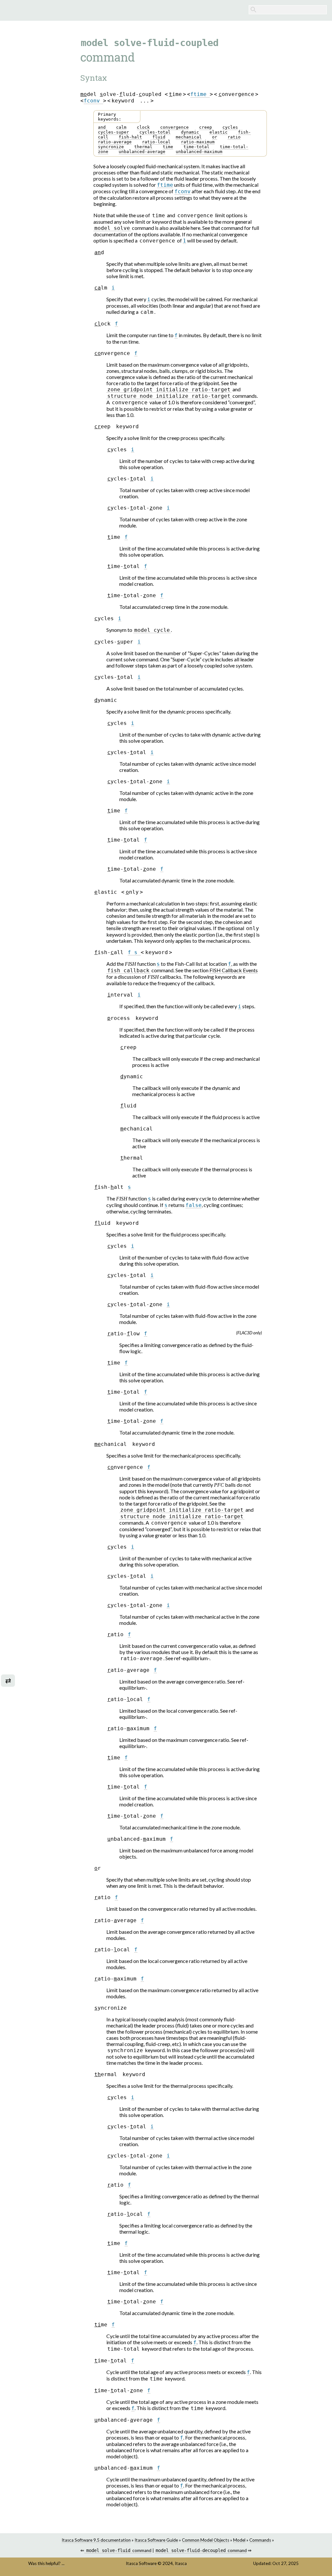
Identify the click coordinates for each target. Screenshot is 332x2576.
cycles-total (155, 132)
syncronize (111, 147)
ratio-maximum (198, 142)
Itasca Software (141, 2563)
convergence (174, 127)
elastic (219, 132)
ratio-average (115, 142)
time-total (196, 147)
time (168, 147)
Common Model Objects (206, 2540)
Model (239, 2540)
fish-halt (130, 137)
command (119, 2550)
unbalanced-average (142, 152)
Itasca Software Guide (156, 2540)
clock (143, 127)
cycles (230, 127)
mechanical (189, 137)
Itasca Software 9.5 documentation (96, 2540)
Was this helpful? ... (46, 2563)
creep (206, 127)
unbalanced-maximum (199, 152)
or (215, 137)
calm (121, 127)
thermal (143, 147)
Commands (260, 2540)
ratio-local (156, 142)
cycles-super (113, 132)
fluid (159, 137)
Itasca (181, 2563)
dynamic (190, 132)
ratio (234, 137)
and (102, 127)
